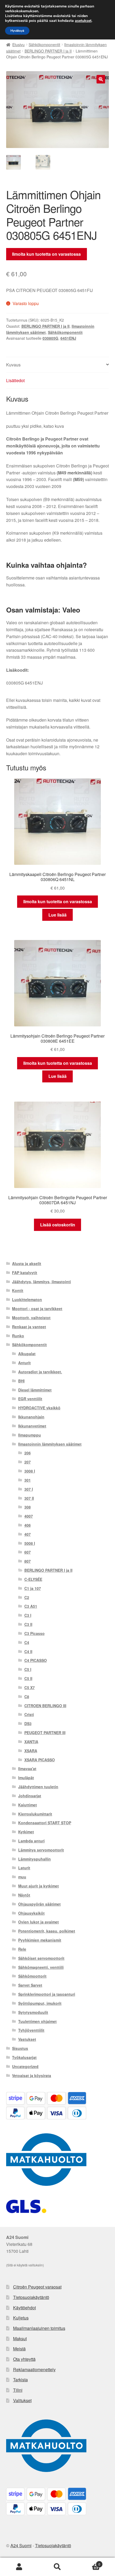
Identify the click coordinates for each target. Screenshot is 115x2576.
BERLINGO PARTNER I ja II (48, 51)
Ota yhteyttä (24, 2359)
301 (28, 1480)
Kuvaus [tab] (13, 365)
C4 (27, 1642)
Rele (22, 1949)
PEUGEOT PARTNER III (45, 1733)
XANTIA (31, 1742)
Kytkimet (26, 1832)
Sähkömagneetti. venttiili (41, 1967)
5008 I (30, 1543)
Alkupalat (27, 1354)
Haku (57, 2567)
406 (28, 1525)
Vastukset (27, 2039)
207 (28, 1462)
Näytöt (24, 1895)
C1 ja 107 (33, 1588)
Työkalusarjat (24, 2057)
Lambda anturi (31, 1841)
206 (28, 1453)
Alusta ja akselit (27, 1263)
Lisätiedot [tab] (15, 380)
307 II (29, 1498)
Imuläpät (26, 1778)
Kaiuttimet (28, 1805)
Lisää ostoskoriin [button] (58, 1225)
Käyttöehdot (24, 2308)
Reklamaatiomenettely (34, 2369)
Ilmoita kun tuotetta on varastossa (46, 254)
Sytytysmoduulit (33, 2012)
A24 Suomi (21, 2545)
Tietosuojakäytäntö (31, 2297)
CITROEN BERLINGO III (45, 1706)
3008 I (30, 1471)
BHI (21, 1381)
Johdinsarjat (30, 1796)
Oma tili (19, 2567)
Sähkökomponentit (44, 45)
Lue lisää (57, 915)
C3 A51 (31, 1606)
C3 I (28, 1615)
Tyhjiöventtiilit (31, 2030)
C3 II (28, 1624)
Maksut (20, 2339)
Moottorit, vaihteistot (31, 1318)
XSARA (31, 1751)
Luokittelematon (27, 1299)
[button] (101, 79)
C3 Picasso (34, 1633)
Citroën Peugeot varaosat (37, 2287)
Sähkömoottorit (32, 1976)
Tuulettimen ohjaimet (37, 2021)
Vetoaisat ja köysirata (32, 2075)
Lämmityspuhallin (34, 1859)
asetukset (83, 21)
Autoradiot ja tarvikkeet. (40, 1372)
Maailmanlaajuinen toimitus (39, 2328)
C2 (27, 1597)
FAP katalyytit (25, 1273)
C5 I (28, 1669)
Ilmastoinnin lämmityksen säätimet (50, 1444)
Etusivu (18, 45)
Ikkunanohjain (31, 1417)
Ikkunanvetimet (32, 1426)
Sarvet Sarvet (30, 1985)
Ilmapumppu (30, 1435)
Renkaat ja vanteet (29, 1327)
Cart (89, 2562)
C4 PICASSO (36, 1660)
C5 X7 (30, 1687)
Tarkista (20, 2380)
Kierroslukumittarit (35, 1814)
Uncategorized (25, 2066)
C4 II (28, 1651)
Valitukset (22, 2400)
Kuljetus (21, 2318)
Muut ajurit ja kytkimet (39, 1886)
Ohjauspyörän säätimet (39, 1904)
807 (28, 1561)
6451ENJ (68, 338)
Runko (18, 1336)
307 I (29, 1489)
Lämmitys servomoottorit (41, 1850)
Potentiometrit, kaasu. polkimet (47, 1931)
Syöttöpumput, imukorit (40, 2003)
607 (28, 1552)
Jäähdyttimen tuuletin (38, 1787)
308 (28, 1507)
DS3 (28, 1723)
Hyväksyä (17, 31)
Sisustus (20, 2048)
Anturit (24, 1363)
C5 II (28, 1678)
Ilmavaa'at (27, 1769)
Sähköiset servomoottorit (41, 1958)
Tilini (18, 2390)
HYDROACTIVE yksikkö (39, 1408)
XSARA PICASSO (40, 1760)
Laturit (24, 1868)
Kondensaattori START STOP (45, 1823)
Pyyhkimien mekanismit (40, 1940)
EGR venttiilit (30, 1399)
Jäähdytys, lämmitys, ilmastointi (41, 1282)
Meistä (19, 2349)
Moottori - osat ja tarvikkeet (37, 1309)
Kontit (18, 1290)
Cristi (29, 1714)
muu (22, 1877)
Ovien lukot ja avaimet (39, 1922)
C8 (27, 1697)
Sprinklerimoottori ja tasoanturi (47, 1994)
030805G (50, 338)
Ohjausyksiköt (31, 1913)
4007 (29, 1516)
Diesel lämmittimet (35, 1390)
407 (28, 1534)
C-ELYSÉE (33, 1579)
